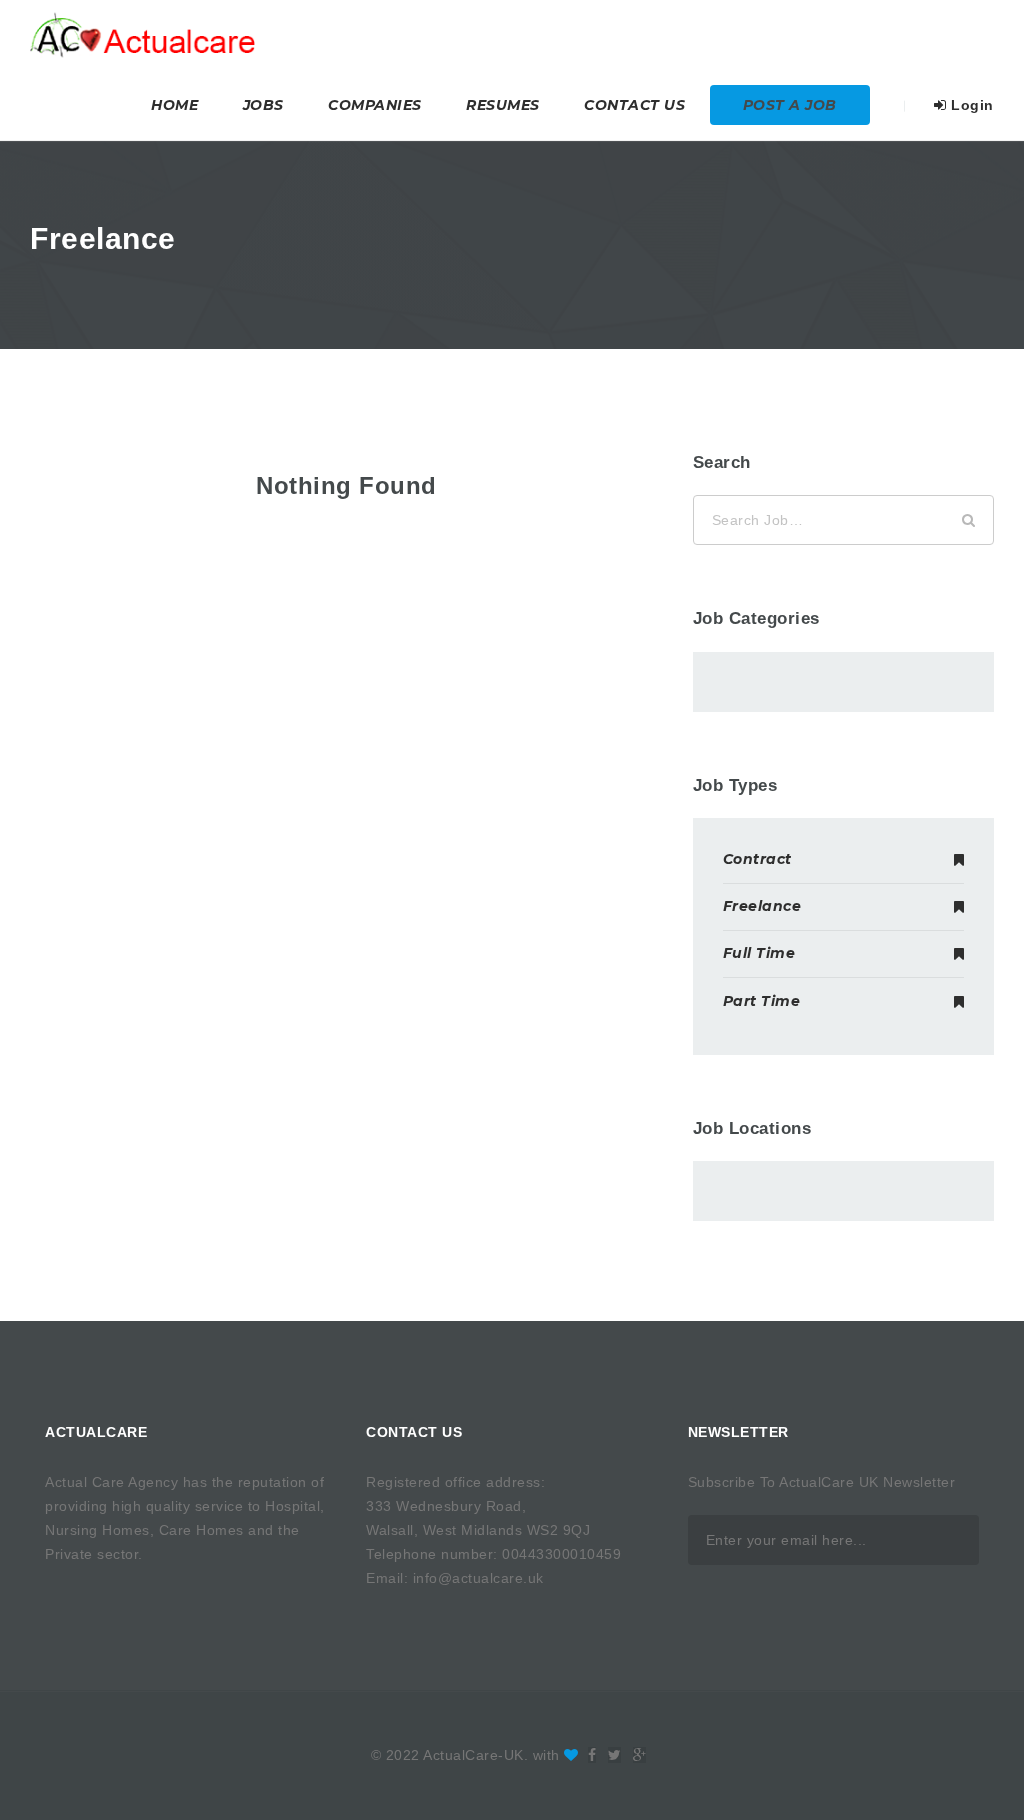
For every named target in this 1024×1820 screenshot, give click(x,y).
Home (174, 105)
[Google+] (640, 1755)
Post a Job (790, 105)
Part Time (762, 1001)
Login (970, 105)
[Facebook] (592, 1755)
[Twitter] (615, 1755)
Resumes (503, 105)
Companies (375, 105)
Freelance (762, 906)
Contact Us (634, 105)
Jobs (263, 105)
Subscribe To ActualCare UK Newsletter (822, 1482)
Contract (757, 859)
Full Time (759, 953)
